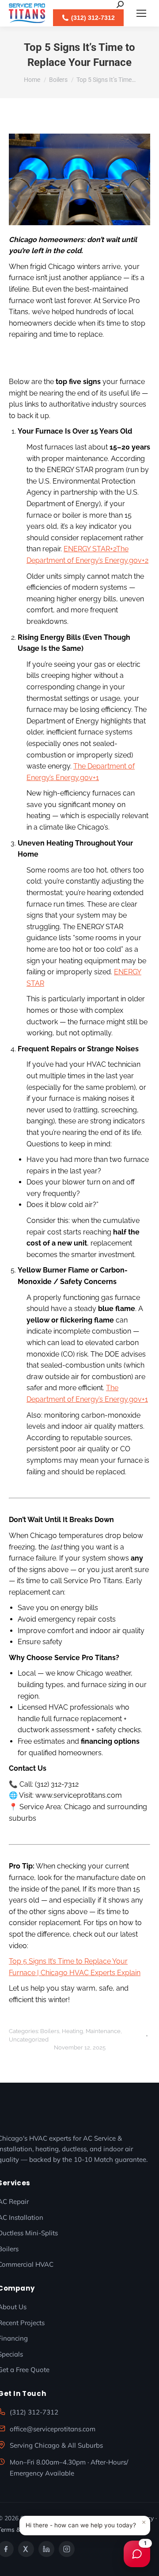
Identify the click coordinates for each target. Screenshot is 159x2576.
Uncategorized (29, 2040)
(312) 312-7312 (34, 2412)
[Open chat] (137, 2554)
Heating (72, 2031)
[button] (85, 2526)
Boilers (50, 2031)
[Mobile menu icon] (141, 13)
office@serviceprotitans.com (53, 2429)
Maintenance (103, 2031)
